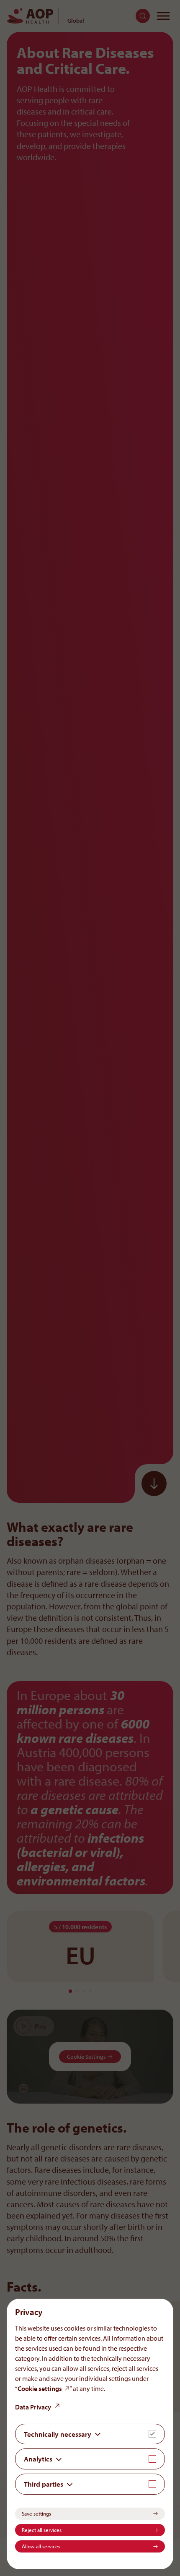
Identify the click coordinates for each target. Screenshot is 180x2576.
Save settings (36, 2513)
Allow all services (41, 2546)
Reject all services (42, 2530)
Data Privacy (33, 2407)
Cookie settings (40, 2388)
